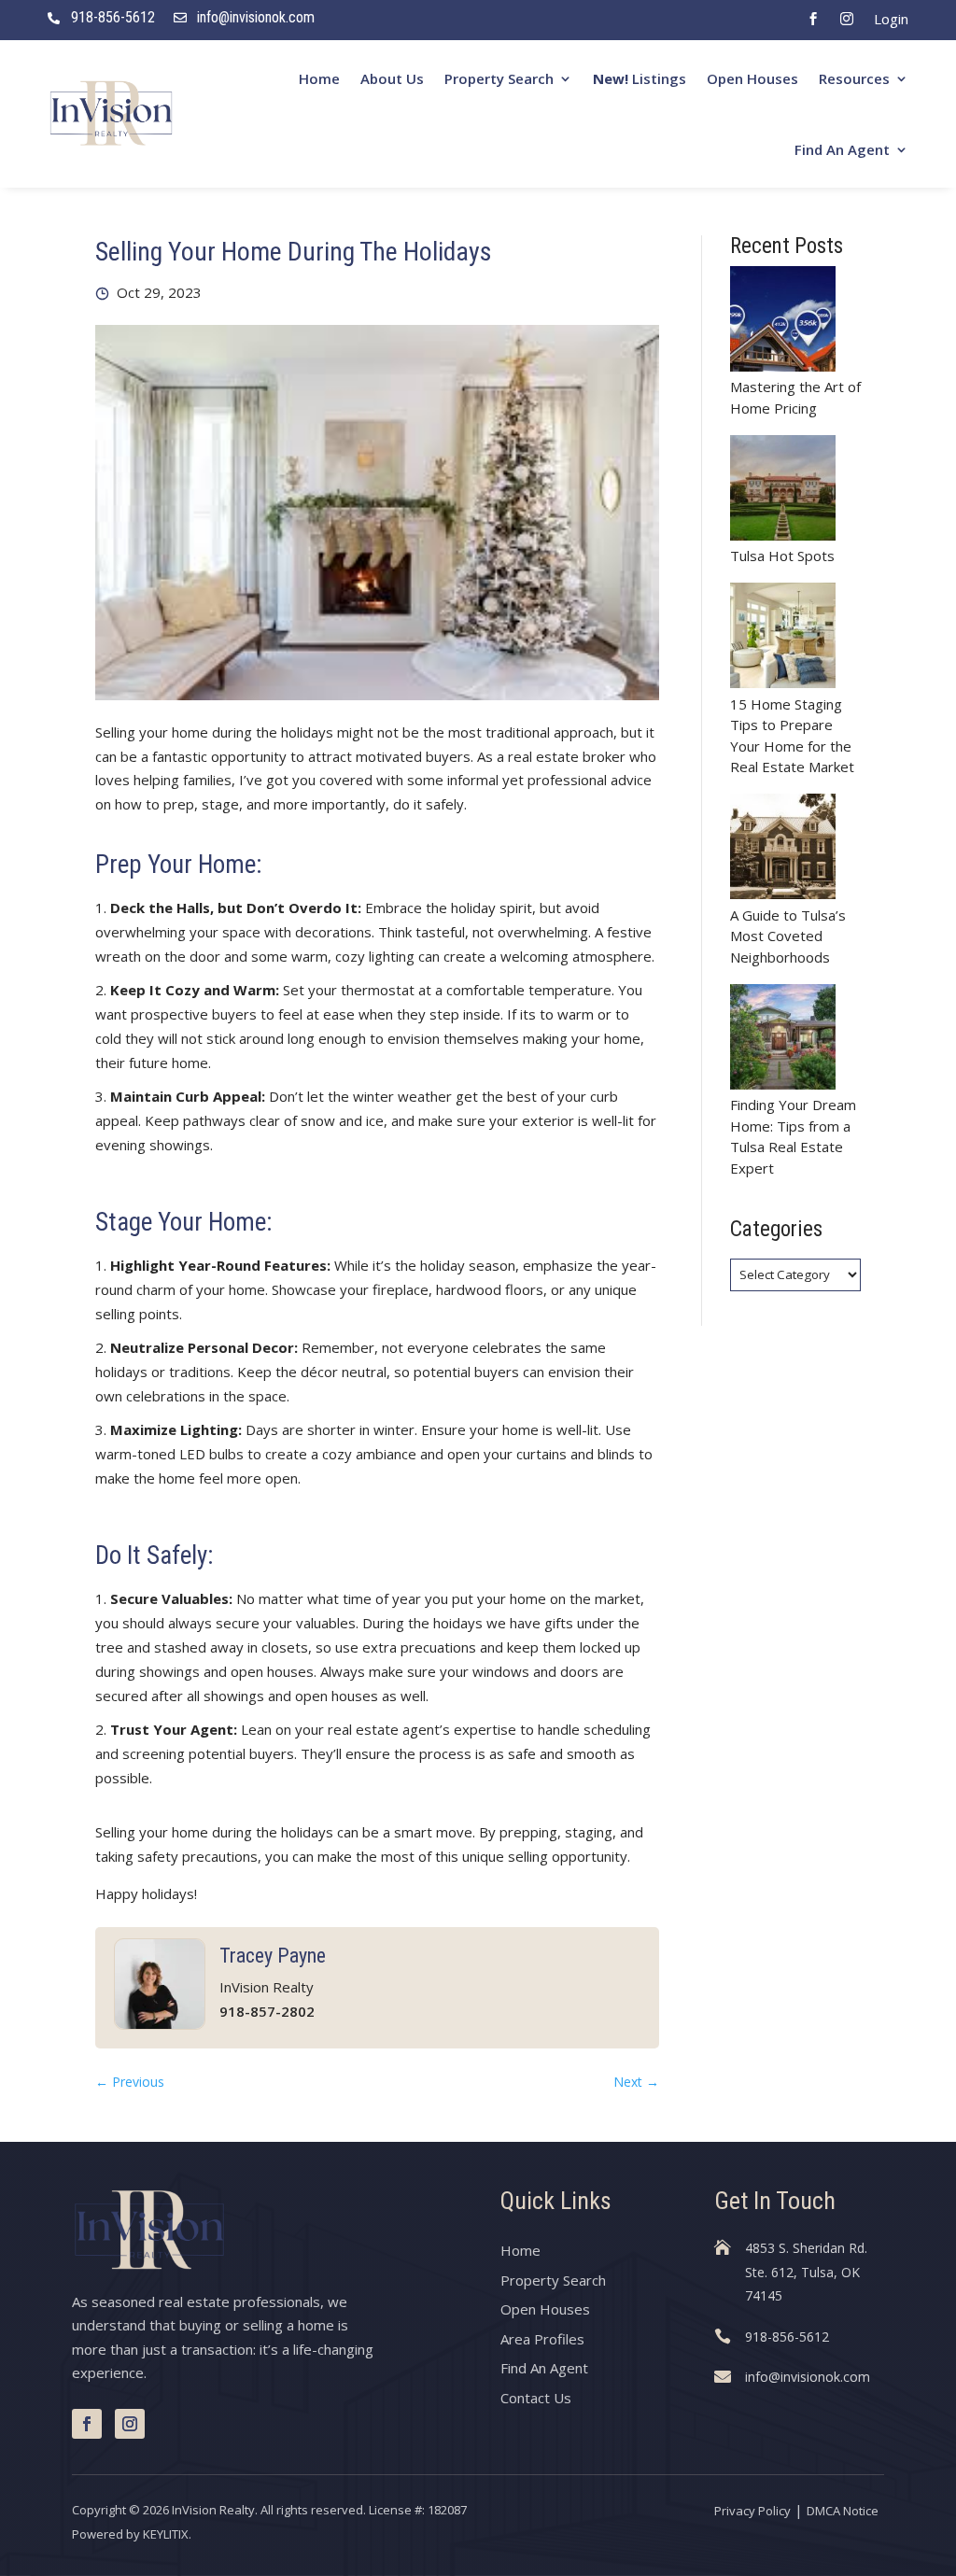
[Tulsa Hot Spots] (783, 491)
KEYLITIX (166, 2534)
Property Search (499, 78)
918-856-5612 (113, 17)
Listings (640, 78)
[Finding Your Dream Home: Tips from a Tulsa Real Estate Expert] (783, 1040)
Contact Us (536, 2398)
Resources (854, 78)
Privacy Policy (752, 2511)
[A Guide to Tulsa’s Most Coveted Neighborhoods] (783, 849)
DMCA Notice (843, 2511)
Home (319, 78)
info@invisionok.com (256, 17)
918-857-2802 (267, 2011)
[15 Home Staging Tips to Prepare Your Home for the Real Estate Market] (783, 638)
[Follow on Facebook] (87, 2424)
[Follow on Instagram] (130, 2424)
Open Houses (752, 78)
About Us (392, 78)
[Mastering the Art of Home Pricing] (783, 322)
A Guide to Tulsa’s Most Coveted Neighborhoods (788, 936)
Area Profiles (542, 2339)
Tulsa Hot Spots (782, 556)
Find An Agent (842, 149)
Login (891, 19)
